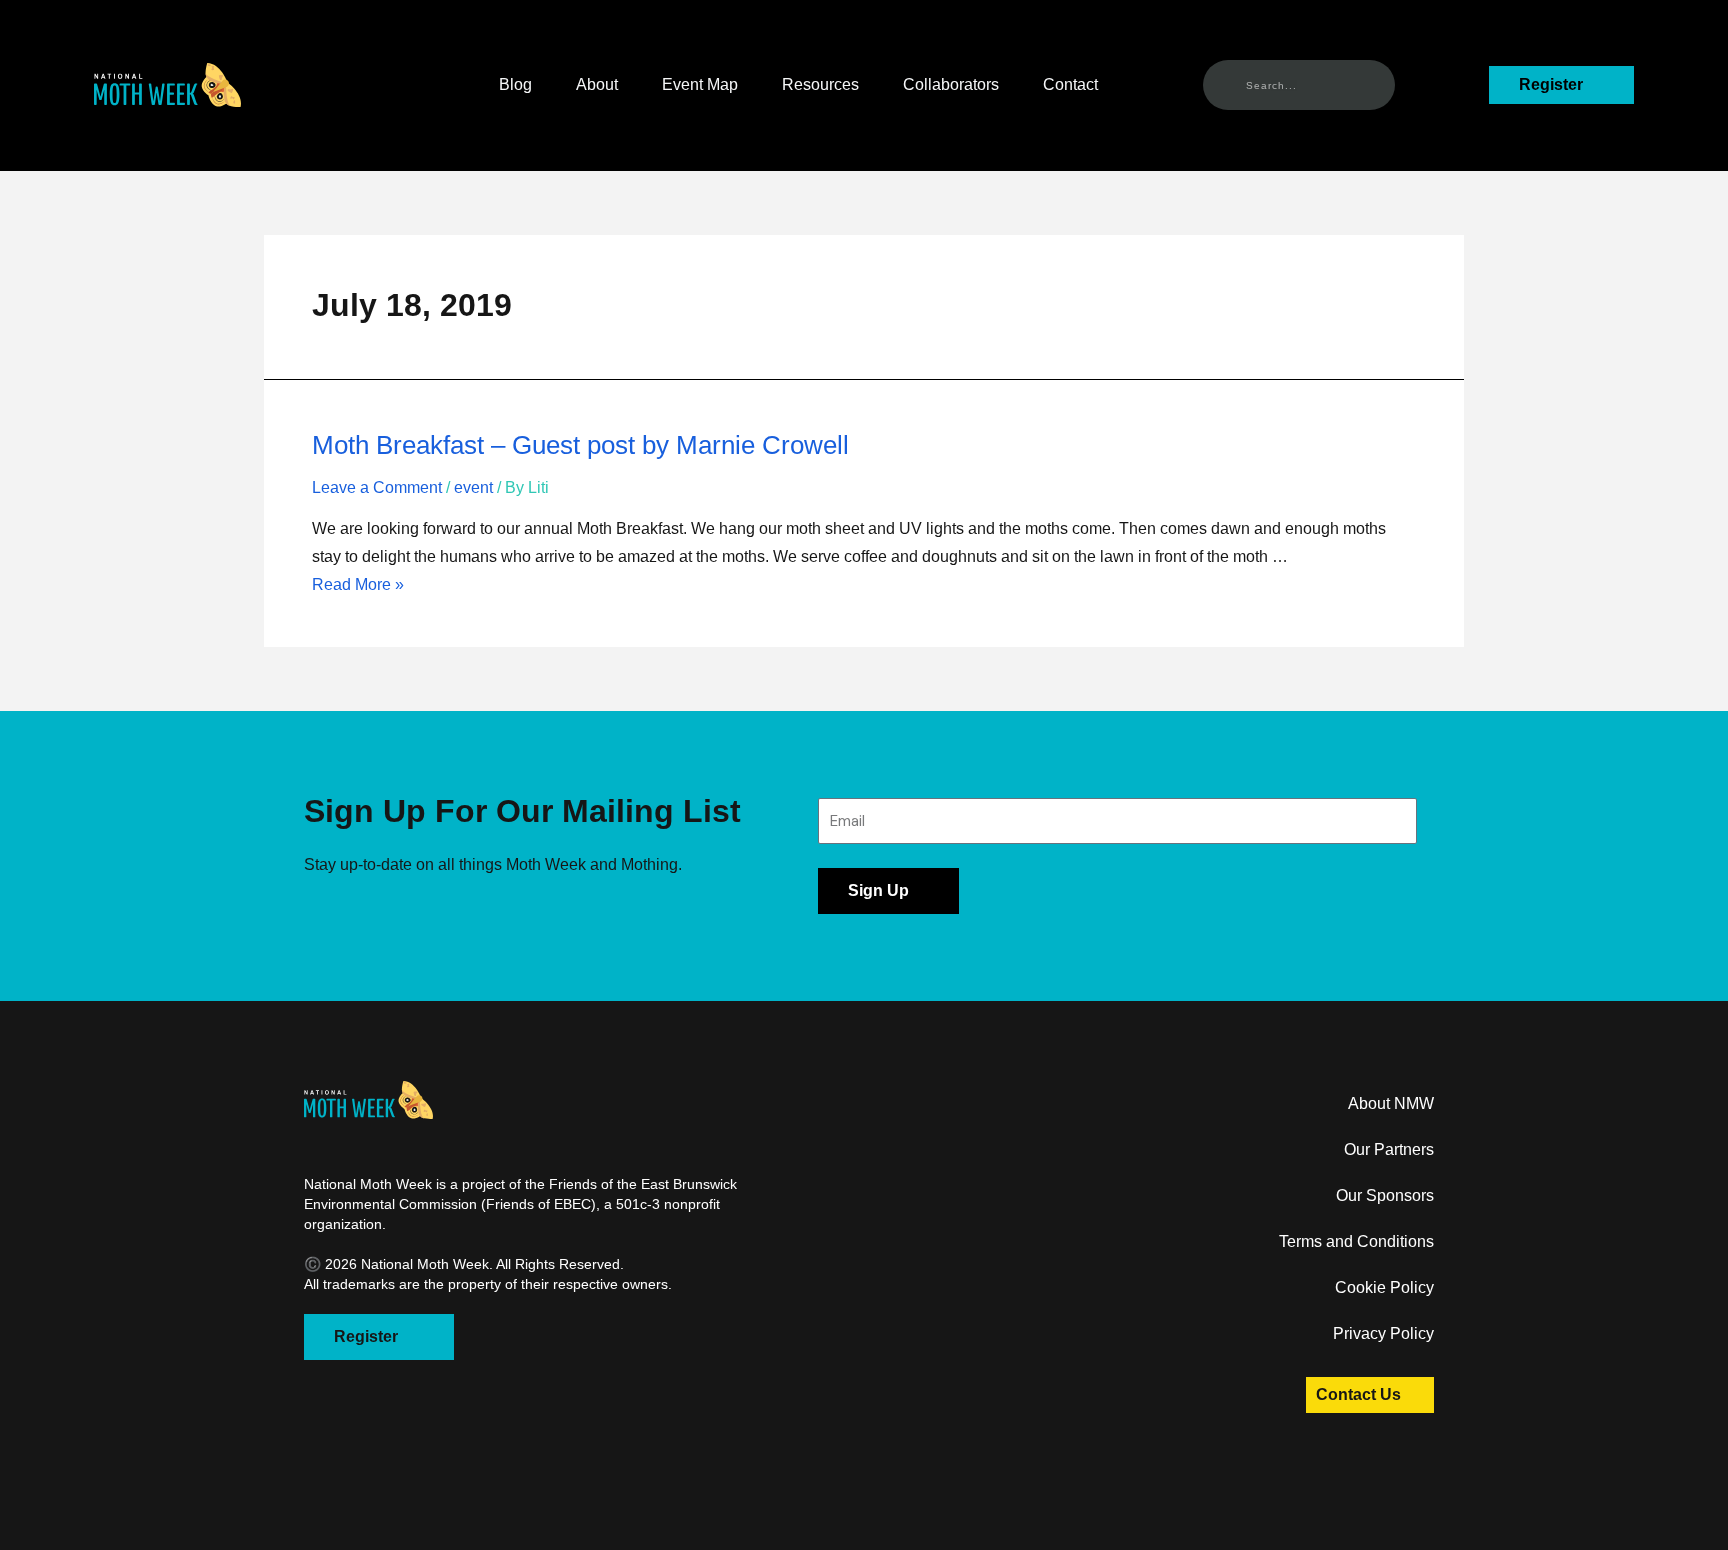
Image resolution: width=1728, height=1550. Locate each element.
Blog (515, 84)
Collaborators (951, 84)
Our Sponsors (1385, 1195)
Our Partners (1389, 1149)
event (473, 487)
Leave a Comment (377, 487)
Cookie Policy (1384, 1287)
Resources (820, 84)
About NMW (1391, 1103)
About (597, 84)
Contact (1070, 84)
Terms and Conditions (1356, 1241)
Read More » (358, 584)
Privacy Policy (1383, 1333)
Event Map (700, 84)
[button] (167, 85)
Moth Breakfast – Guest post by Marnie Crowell (580, 445)
